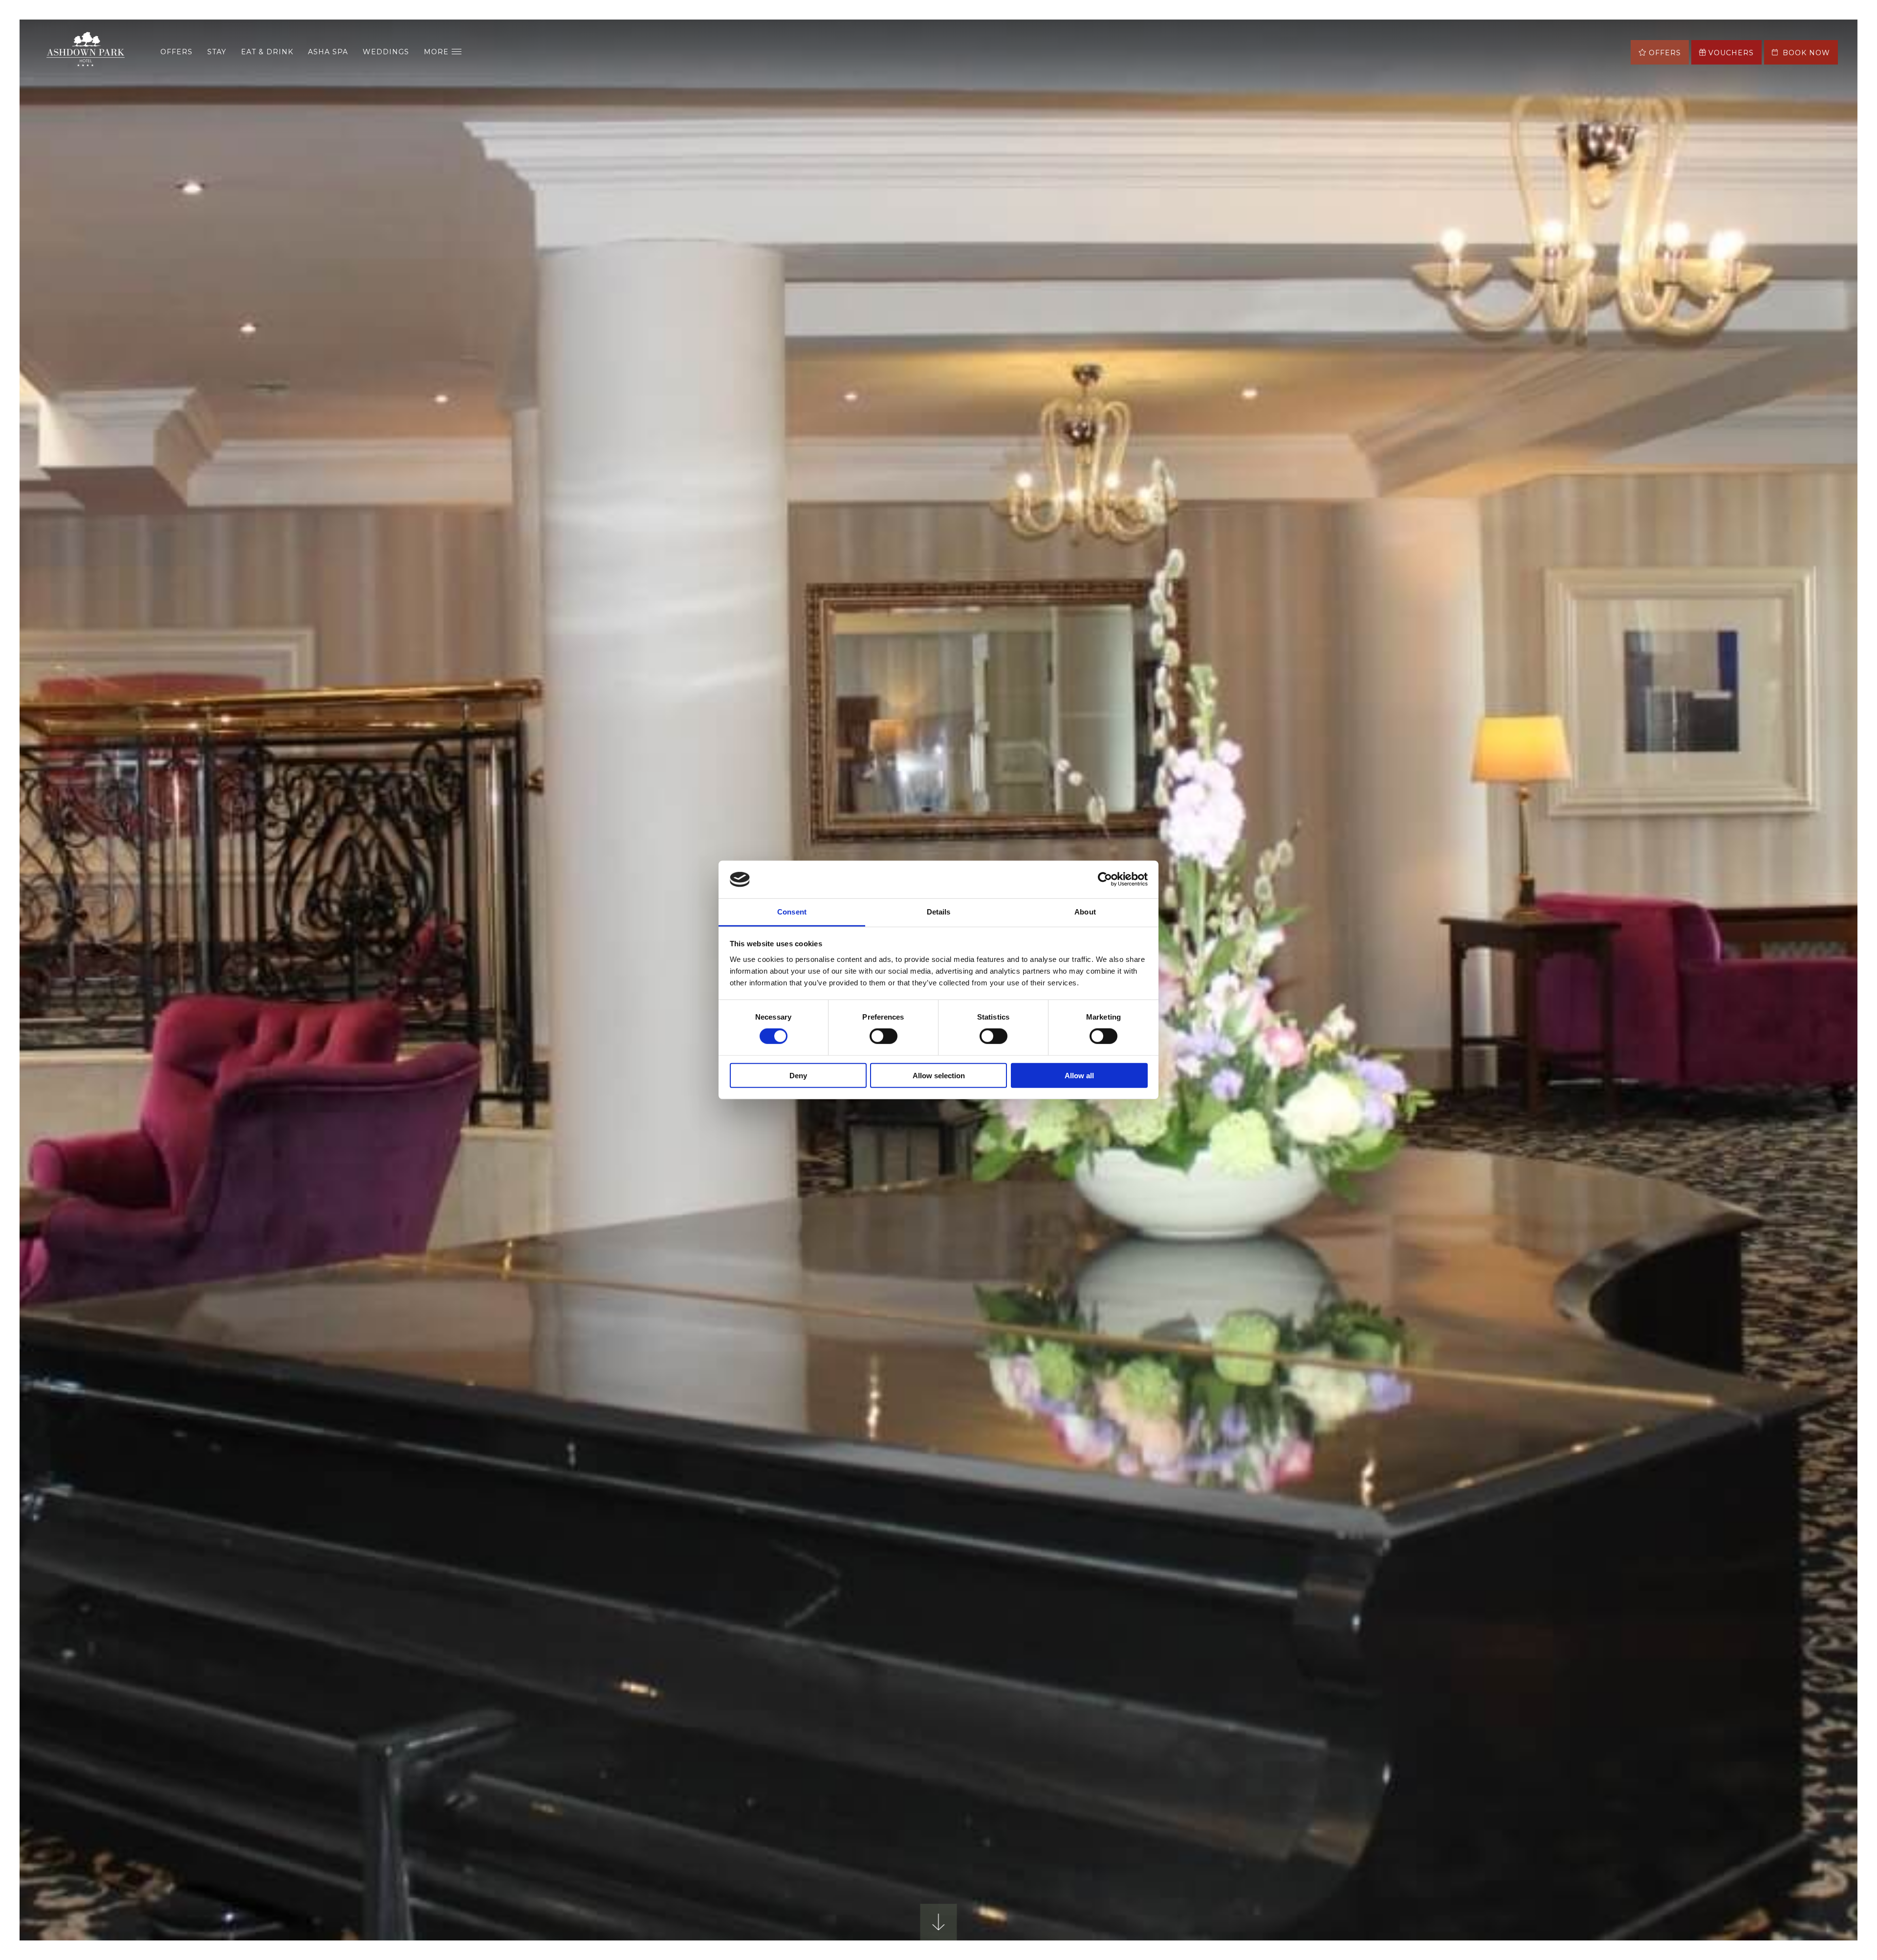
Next (1809, 1191)
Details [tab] (939, 912)
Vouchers (1731, 53)
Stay (217, 52)
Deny (798, 1075)
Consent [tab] (792, 912)
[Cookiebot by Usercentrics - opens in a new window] (1105, 879)
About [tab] (1085, 912)
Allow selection (939, 1075)
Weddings (386, 52)
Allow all (1079, 1075)
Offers (176, 52)
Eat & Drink (267, 52)
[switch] (884, 1036)
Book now (1805, 53)
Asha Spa (328, 52)
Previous (68, 1191)
